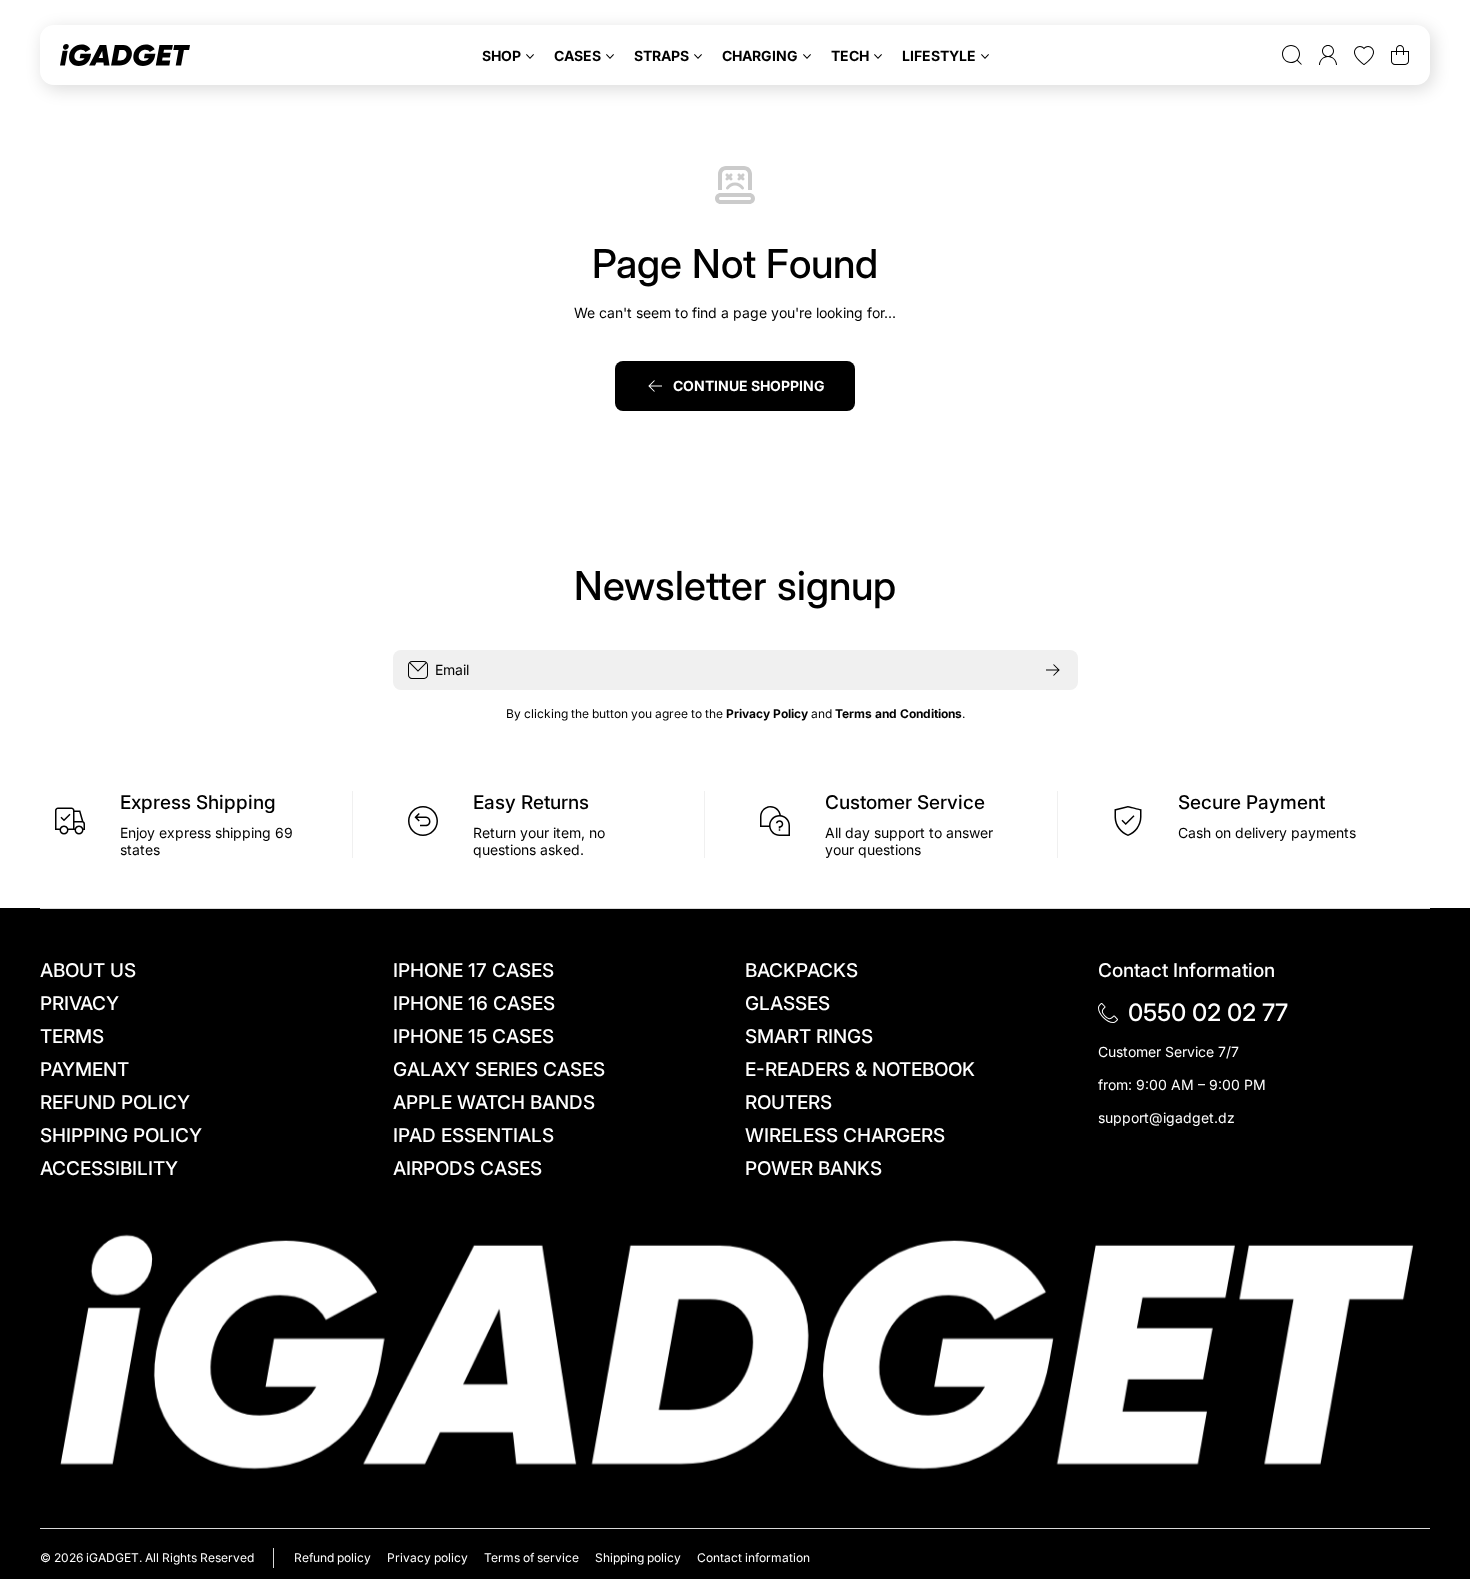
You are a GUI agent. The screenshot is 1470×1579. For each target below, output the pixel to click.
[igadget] (125, 55)
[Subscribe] (1053, 670)
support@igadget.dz (1166, 1117)
